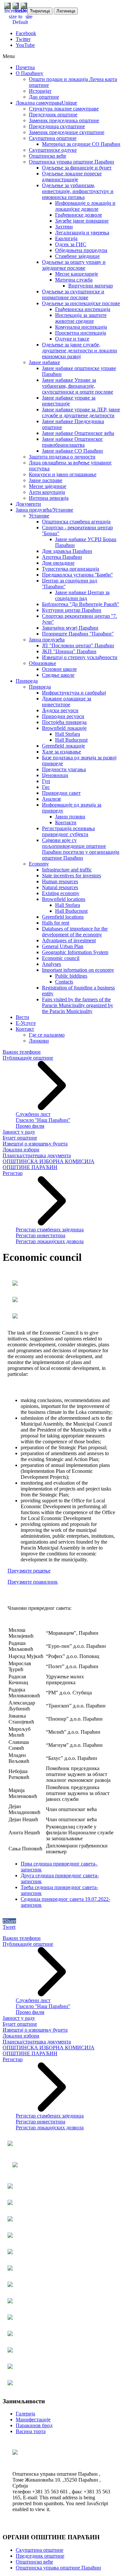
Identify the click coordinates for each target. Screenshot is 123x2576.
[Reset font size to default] (20, 22)
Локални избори (21, 1150)
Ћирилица (40, 11)
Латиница (66, 11)
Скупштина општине (40, 2550)
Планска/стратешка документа (37, 1155)
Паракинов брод (34, 2425)
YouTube (25, 45)
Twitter (23, 39)
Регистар (13, 1173)
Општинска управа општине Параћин (58, 2568)
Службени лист (33, 1114)
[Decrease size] (29, 17)
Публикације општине (28, 1058)
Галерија (25, 2414)
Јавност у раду (19, 1132)
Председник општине (40, 2556)
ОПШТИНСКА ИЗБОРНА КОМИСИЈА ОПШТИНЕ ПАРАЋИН (49, 1164)
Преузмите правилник (33, 1582)
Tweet (9, 1927)
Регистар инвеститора (41, 1235)
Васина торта (31, 2431)
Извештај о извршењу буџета (35, 1144)
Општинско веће (34, 2562)
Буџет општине (20, 1138)
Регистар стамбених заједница (50, 1229)
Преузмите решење (29, 1571)
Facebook (26, 33)
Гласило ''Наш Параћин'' (43, 1120)
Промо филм (30, 1126)
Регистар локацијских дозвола (50, 1241)
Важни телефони (22, 1052)
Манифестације (33, 2420)
